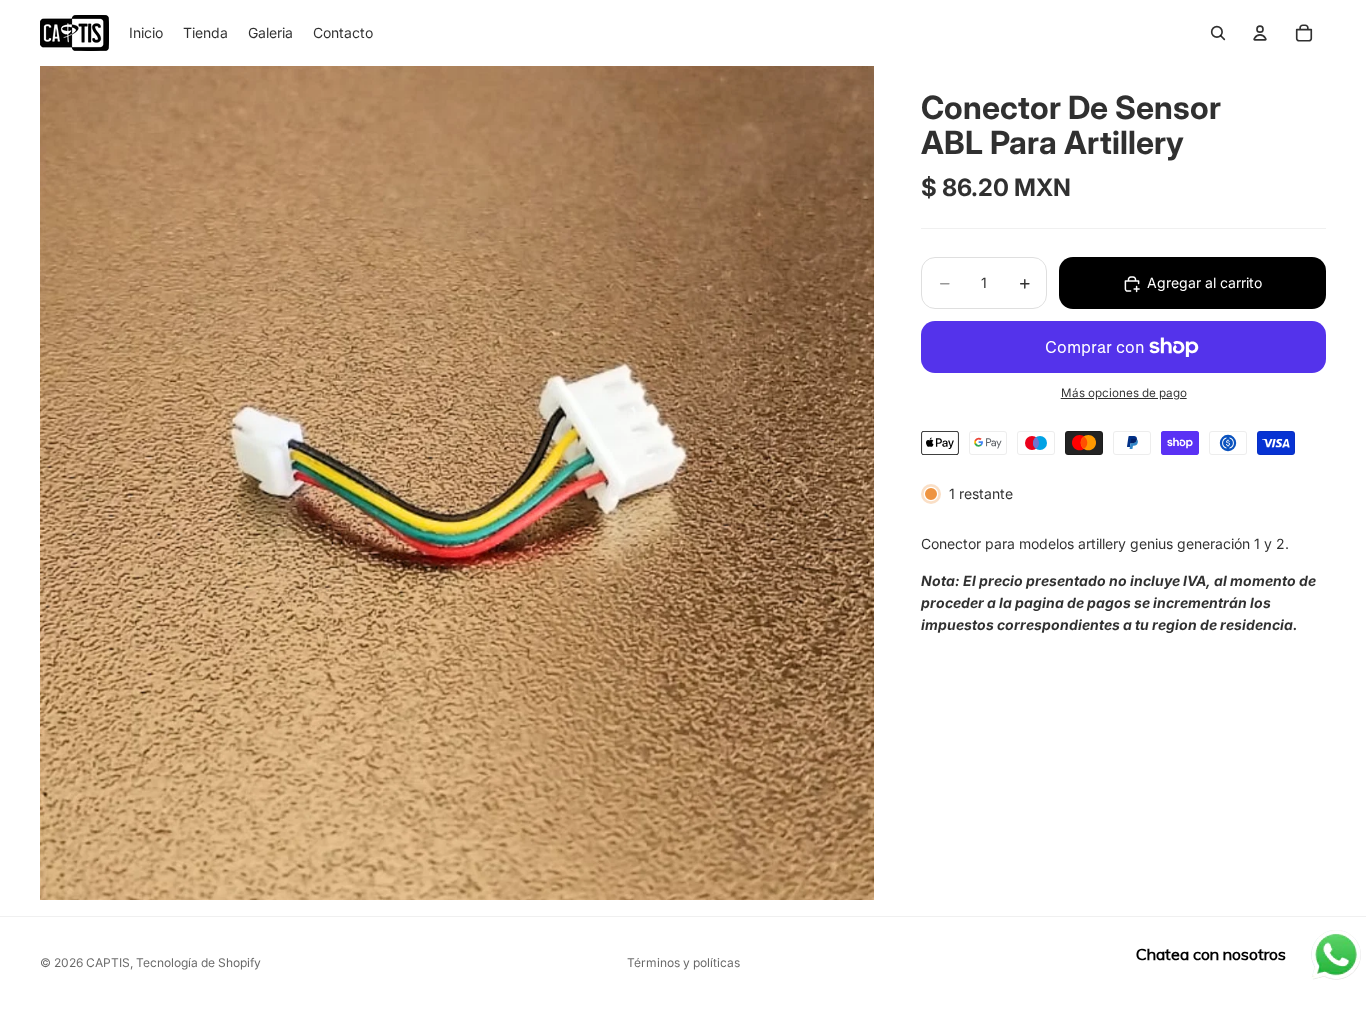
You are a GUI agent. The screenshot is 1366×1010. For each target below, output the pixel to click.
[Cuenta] (1260, 33)
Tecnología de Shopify (198, 962)
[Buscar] (1218, 33)
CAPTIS (108, 962)
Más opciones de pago (1124, 394)
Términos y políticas (683, 962)
